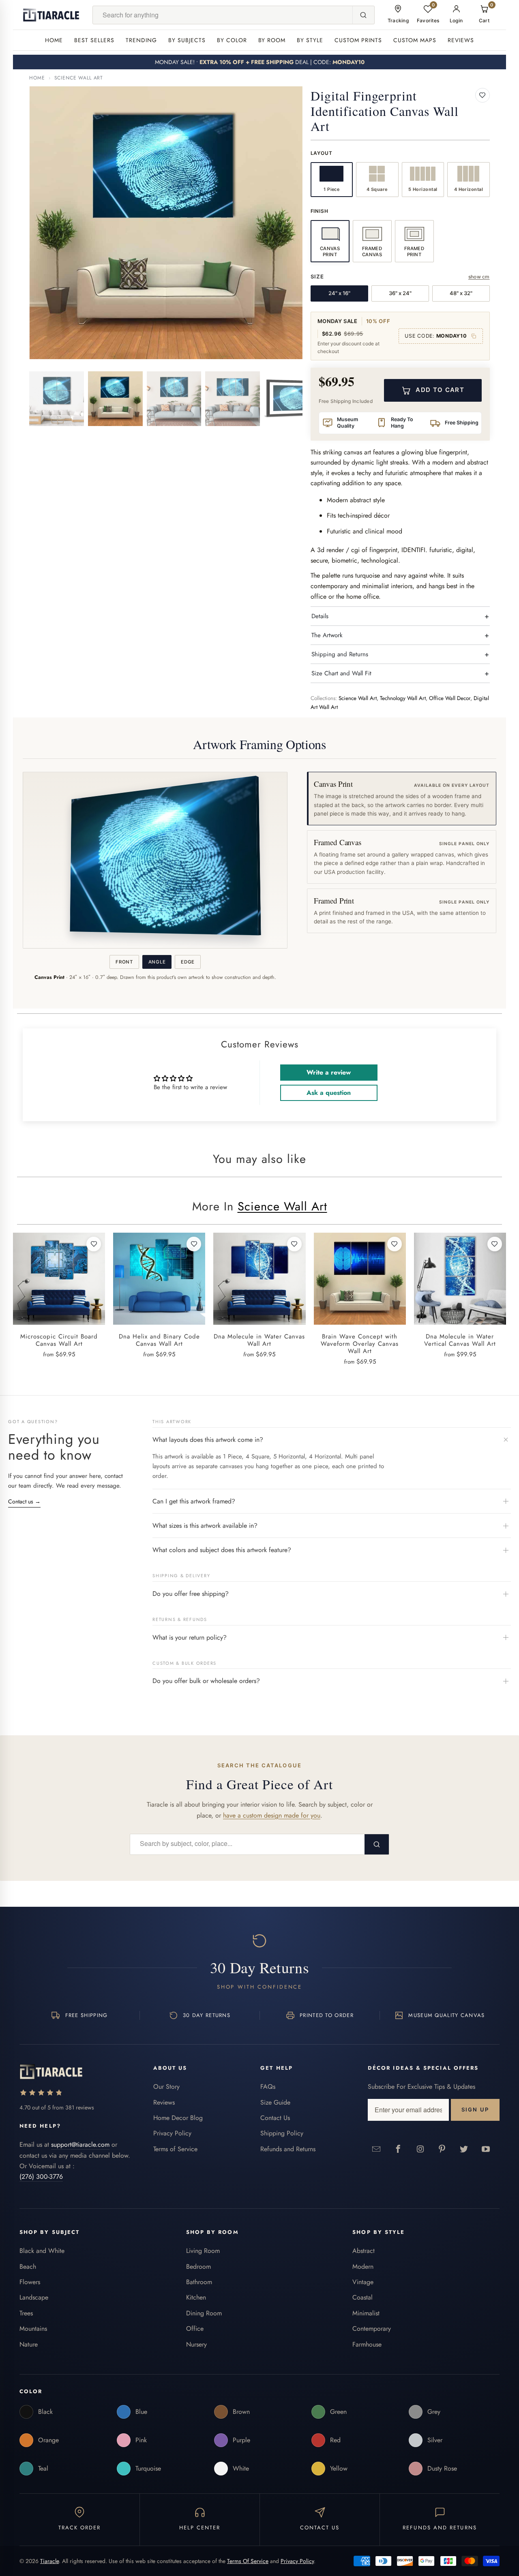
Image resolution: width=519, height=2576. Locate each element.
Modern (363, 2267)
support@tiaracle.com (80, 2145)
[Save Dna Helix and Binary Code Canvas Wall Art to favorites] (194, 1244)
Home (54, 40)
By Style (310, 40)
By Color (232, 40)
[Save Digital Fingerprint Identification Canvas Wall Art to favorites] (483, 95)
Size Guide (275, 2102)
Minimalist (366, 2313)
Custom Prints (358, 40)
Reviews (461, 40)
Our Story (166, 2087)
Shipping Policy (282, 2133)
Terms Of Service (248, 2561)
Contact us (24, 1501)
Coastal (362, 2297)
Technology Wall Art (403, 698)
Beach (28, 2267)
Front (124, 962)
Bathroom (199, 2282)
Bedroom (198, 2267)
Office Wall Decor (450, 698)
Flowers (30, 2282)
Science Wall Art (79, 78)
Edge (188, 962)
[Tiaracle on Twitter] (464, 2149)
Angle (157, 962)
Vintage (363, 2282)
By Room (272, 40)
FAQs (268, 2087)
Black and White (42, 2251)
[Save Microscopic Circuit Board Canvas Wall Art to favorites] (94, 1244)
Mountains (33, 2329)
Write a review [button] (329, 1072)
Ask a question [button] (329, 1093)
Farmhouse (367, 2344)
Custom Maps (415, 40)
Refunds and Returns (288, 2149)
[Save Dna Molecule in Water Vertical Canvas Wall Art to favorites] (495, 1244)
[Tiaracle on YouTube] (486, 2149)
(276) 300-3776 (41, 2177)
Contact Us (275, 2118)
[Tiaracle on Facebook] (399, 2149)
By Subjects (187, 40)
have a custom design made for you (272, 1815)
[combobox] (223, 15)
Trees (26, 2313)
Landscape (34, 2297)
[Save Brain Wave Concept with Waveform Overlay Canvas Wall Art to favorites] (395, 1244)
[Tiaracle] (51, 15)
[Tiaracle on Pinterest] (442, 2149)
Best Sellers (94, 40)
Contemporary (372, 2329)
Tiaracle (49, 2561)
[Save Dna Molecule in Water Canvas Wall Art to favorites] (294, 1244)
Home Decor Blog (178, 2118)
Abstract (364, 2251)
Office (195, 2329)
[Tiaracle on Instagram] (420, 2149)
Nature (29, 2344)
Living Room (203, 2251)
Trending (141, 40)
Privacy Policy (172, 2133)
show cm (479, 277)
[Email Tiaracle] (377, 2149)
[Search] (363, 15)
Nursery (196, 2344)
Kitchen (196, 2297)
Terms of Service (175, 2149)
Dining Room (204, 2313)
